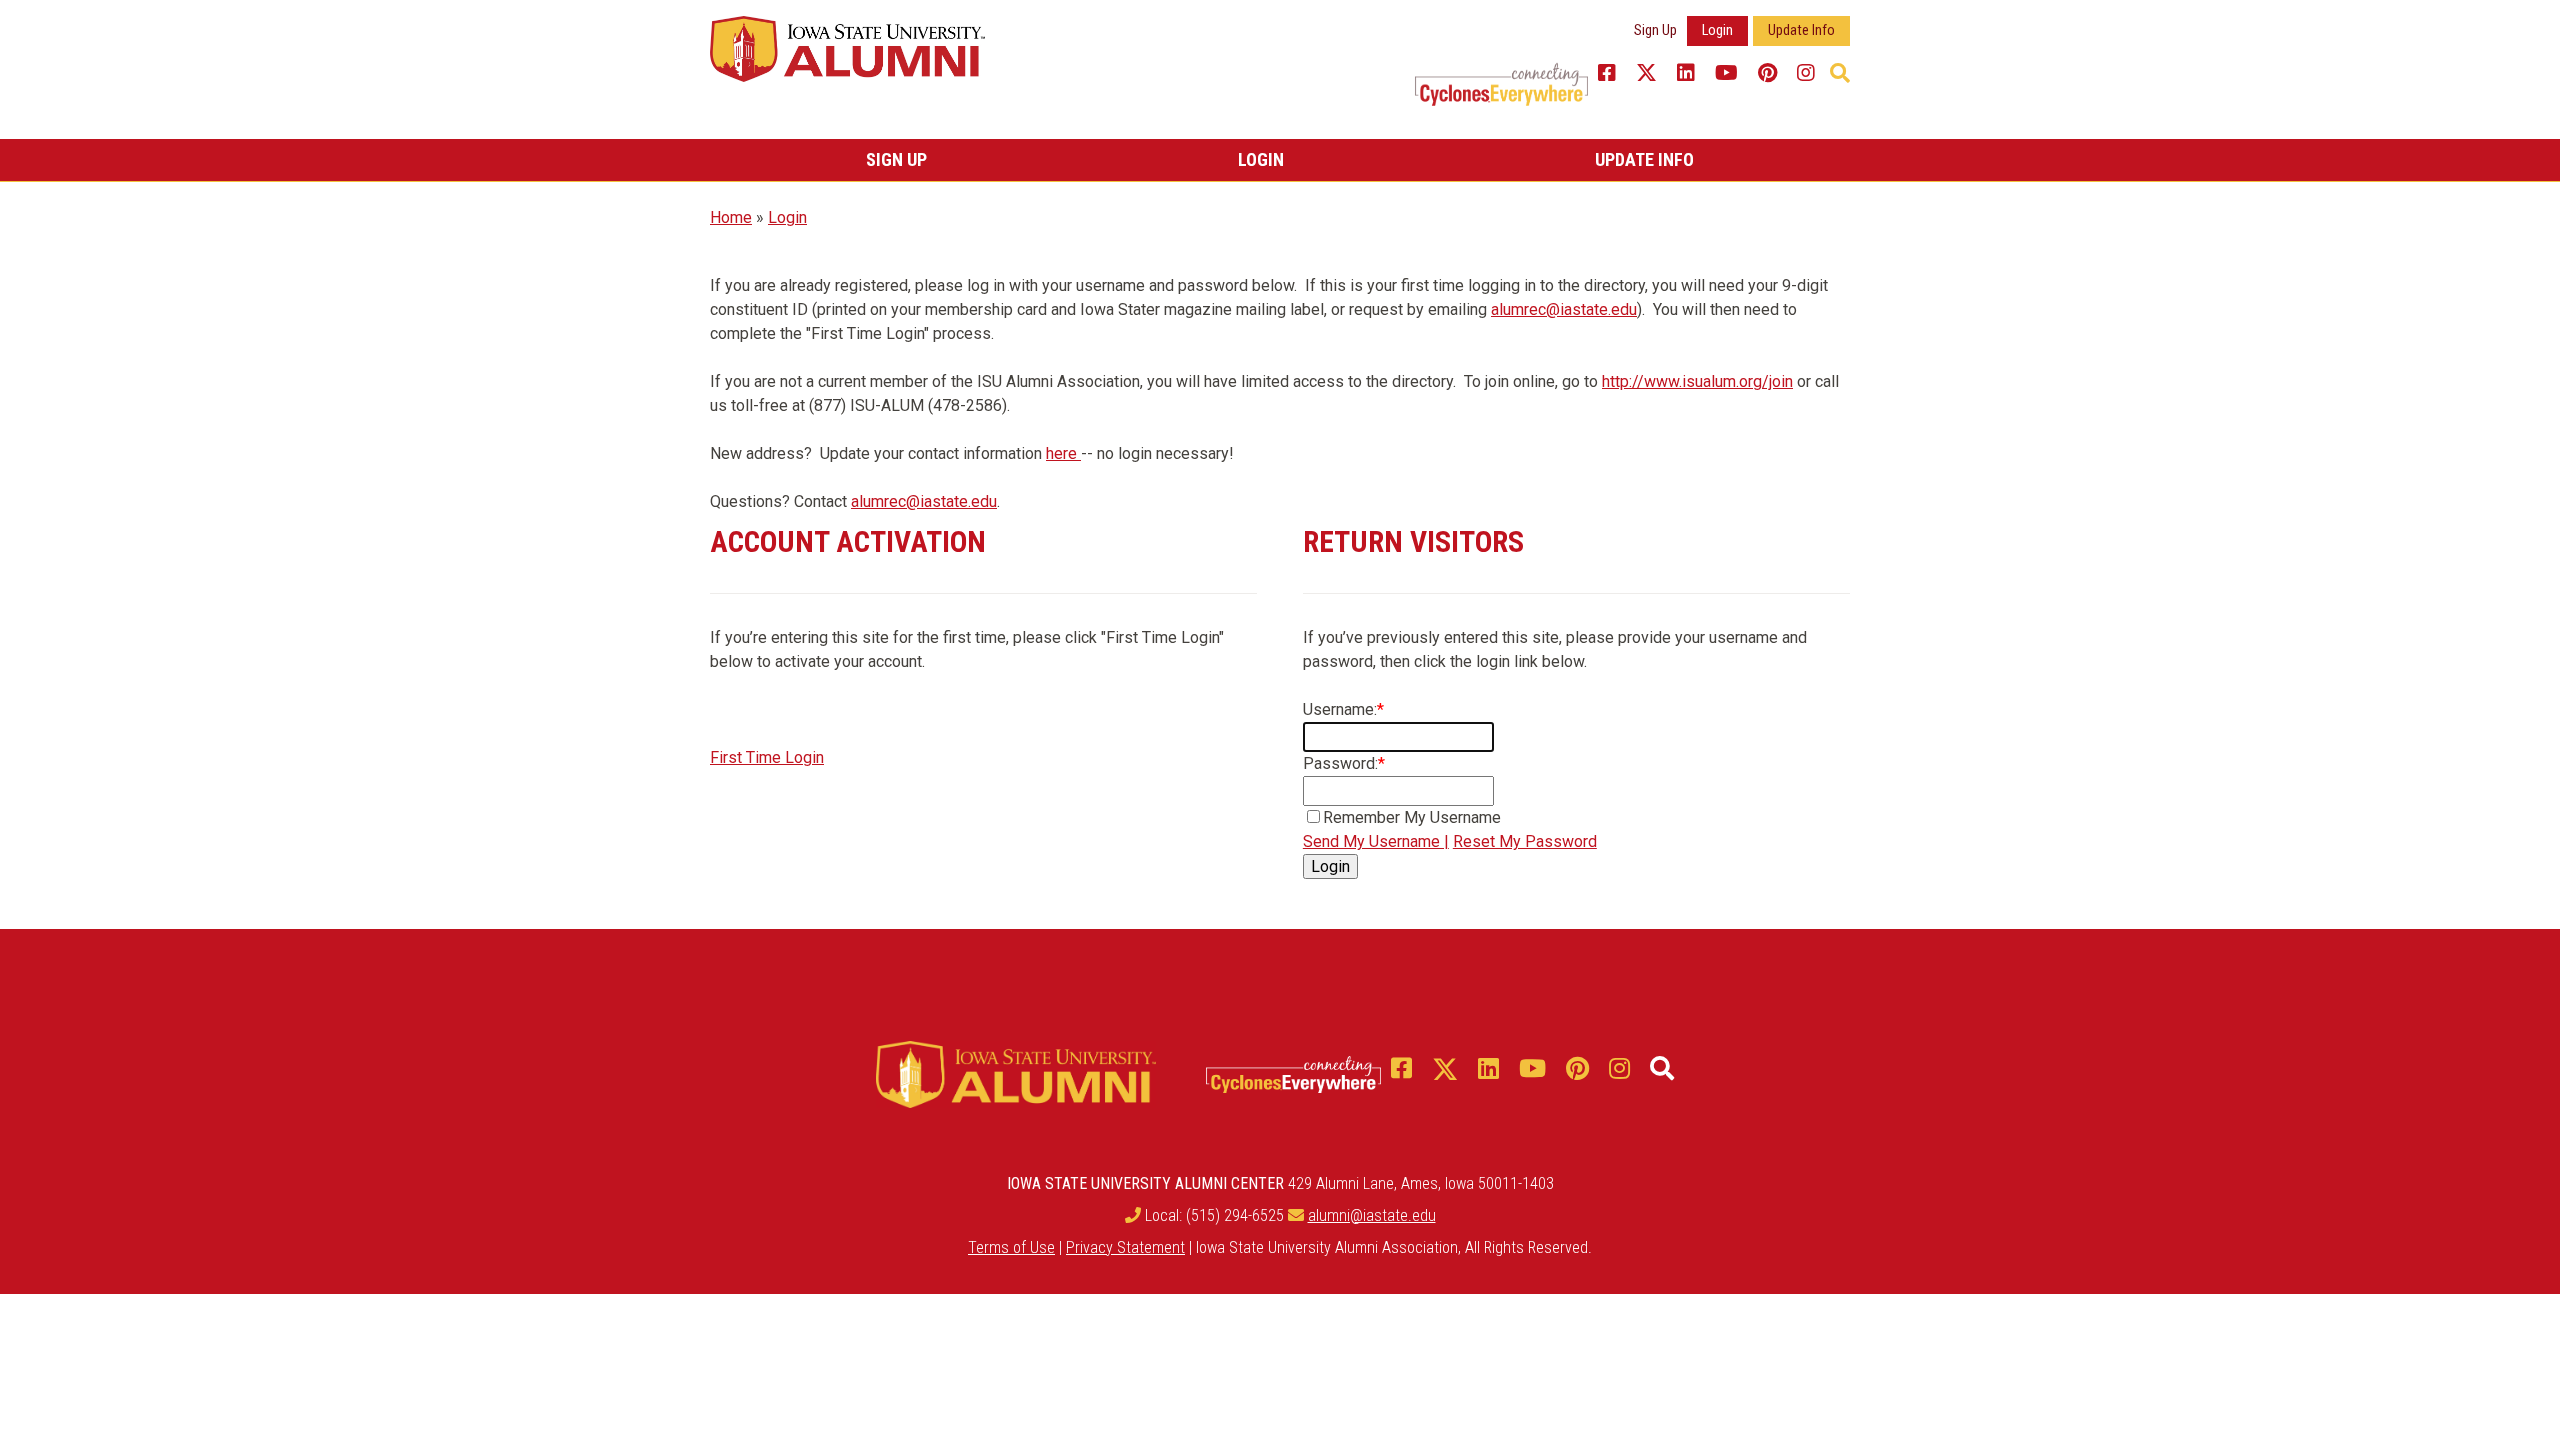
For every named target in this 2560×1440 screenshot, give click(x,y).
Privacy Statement (1125, 1247)
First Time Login (767, 757)
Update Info (1801, 30)
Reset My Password (1525, 841)
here (1063, 453)
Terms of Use (1011, 1247)
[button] (1840, 73)
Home (731, 217)
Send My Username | (1376, 841)
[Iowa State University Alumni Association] (847, 47)
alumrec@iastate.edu (1564, 309)
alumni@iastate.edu (1372, 1215)
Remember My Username (1412, 817)
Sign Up (1655, 30)
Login (1717, 30)
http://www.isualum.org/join (1697, 381)
